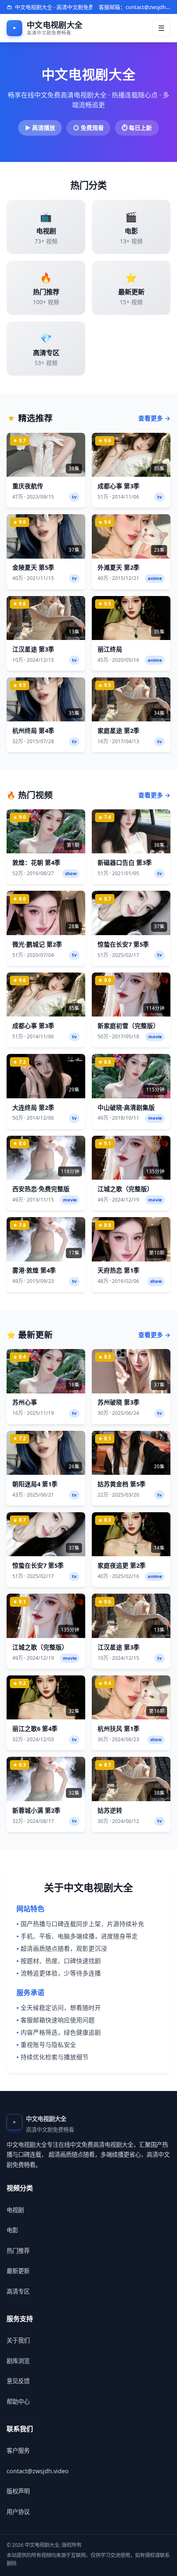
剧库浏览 (18, 2361)
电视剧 (15, 2210)
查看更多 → (154, 418)
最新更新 (18, 2271)
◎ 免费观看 (88, 128)
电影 (12, 2230)
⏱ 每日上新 (137, 128)
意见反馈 (18, 2381)
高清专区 (18, 2291)
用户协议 (18, 2512)
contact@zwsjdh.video (38, 2471)
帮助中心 (18, 2402)
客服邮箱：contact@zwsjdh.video (135, 7)
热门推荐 (18, 2251)
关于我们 (18, 2340)
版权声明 (18, 2491)
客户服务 (18, 2450)
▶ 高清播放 (40, 128)
